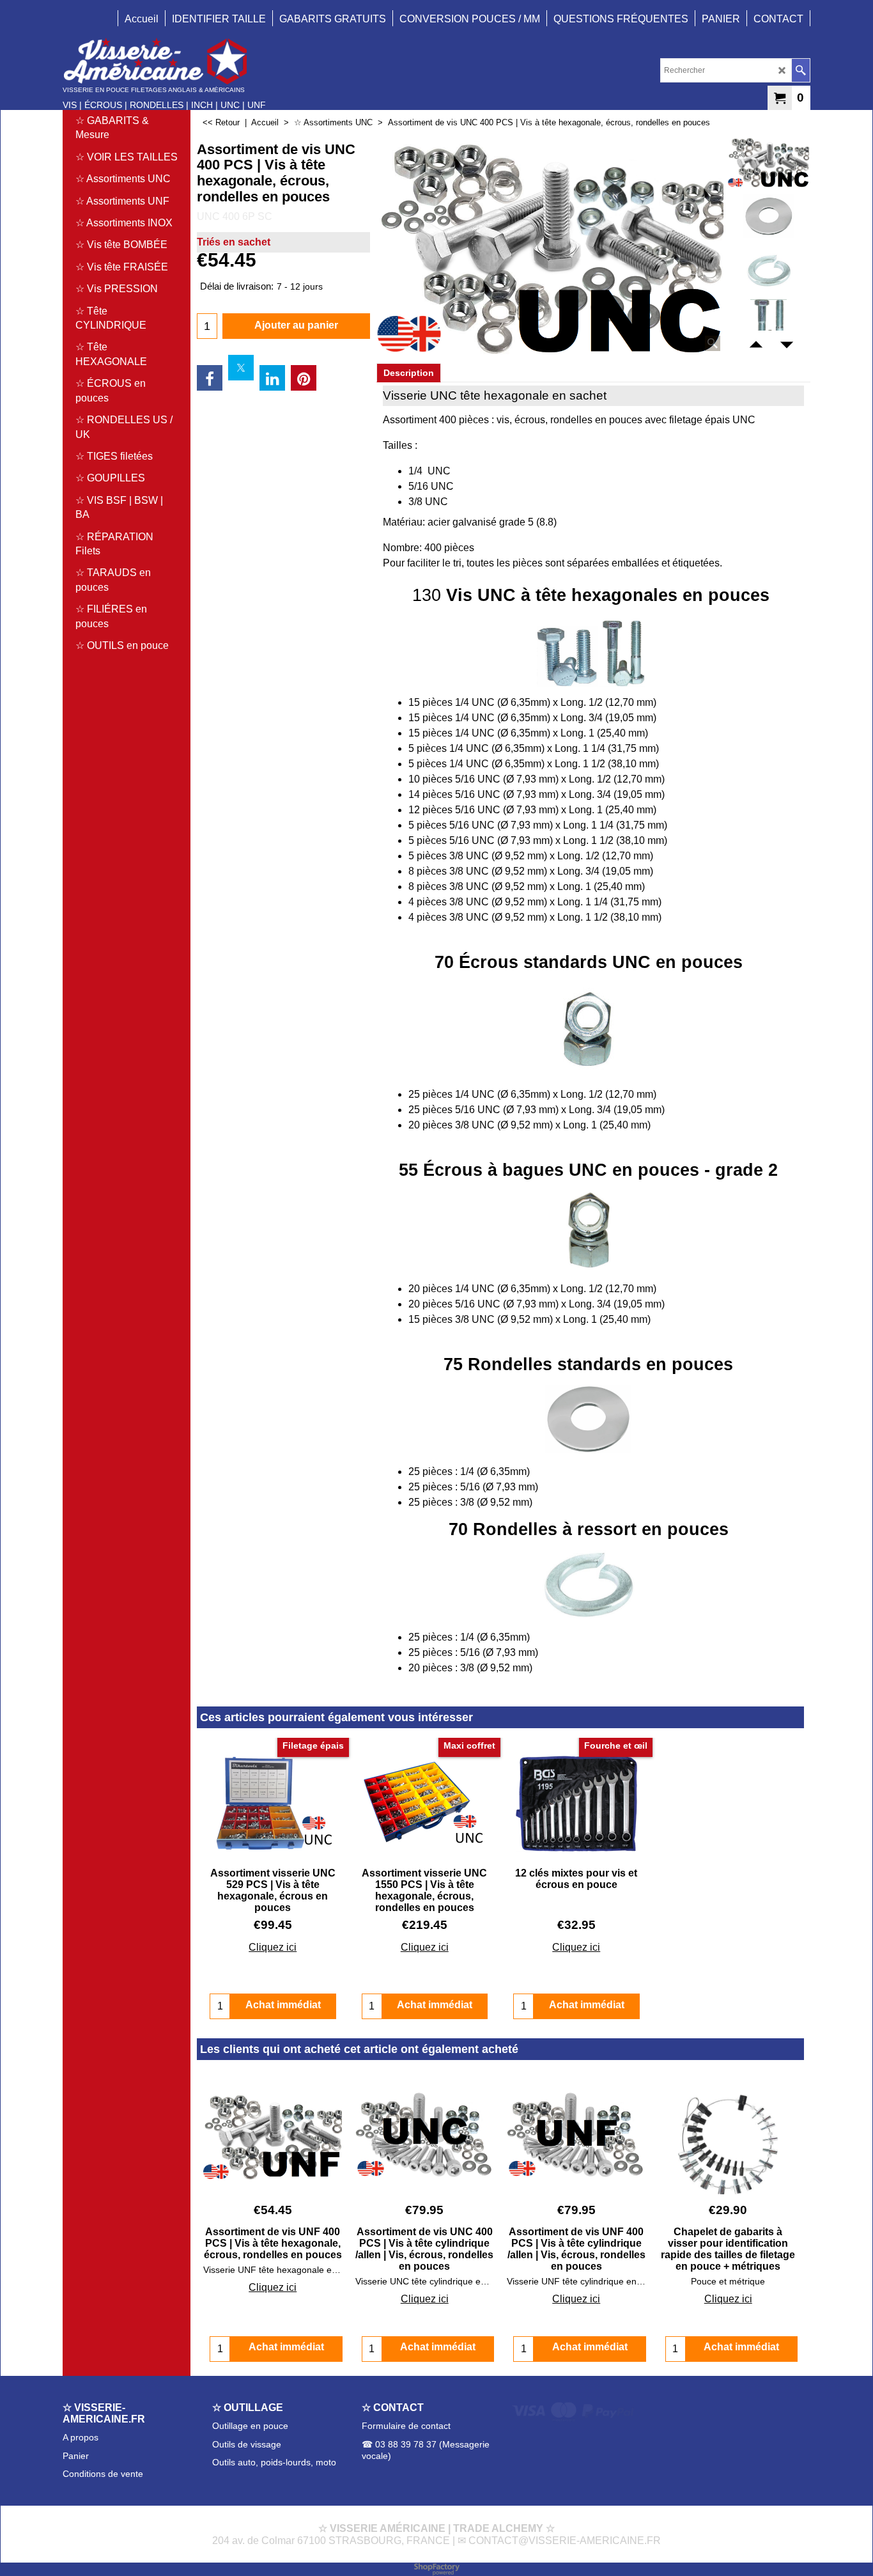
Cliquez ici (273, 1947)
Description (409, 373)
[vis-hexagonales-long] (769, 325)
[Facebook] (210, 378)
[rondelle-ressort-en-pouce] (769, 270)
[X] (241, 368)
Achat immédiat (286, 2347)
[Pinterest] (304, 378)
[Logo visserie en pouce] (164, 61)
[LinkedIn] (272, 378)
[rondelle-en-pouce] (769, 216)
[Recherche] (800, 70)
